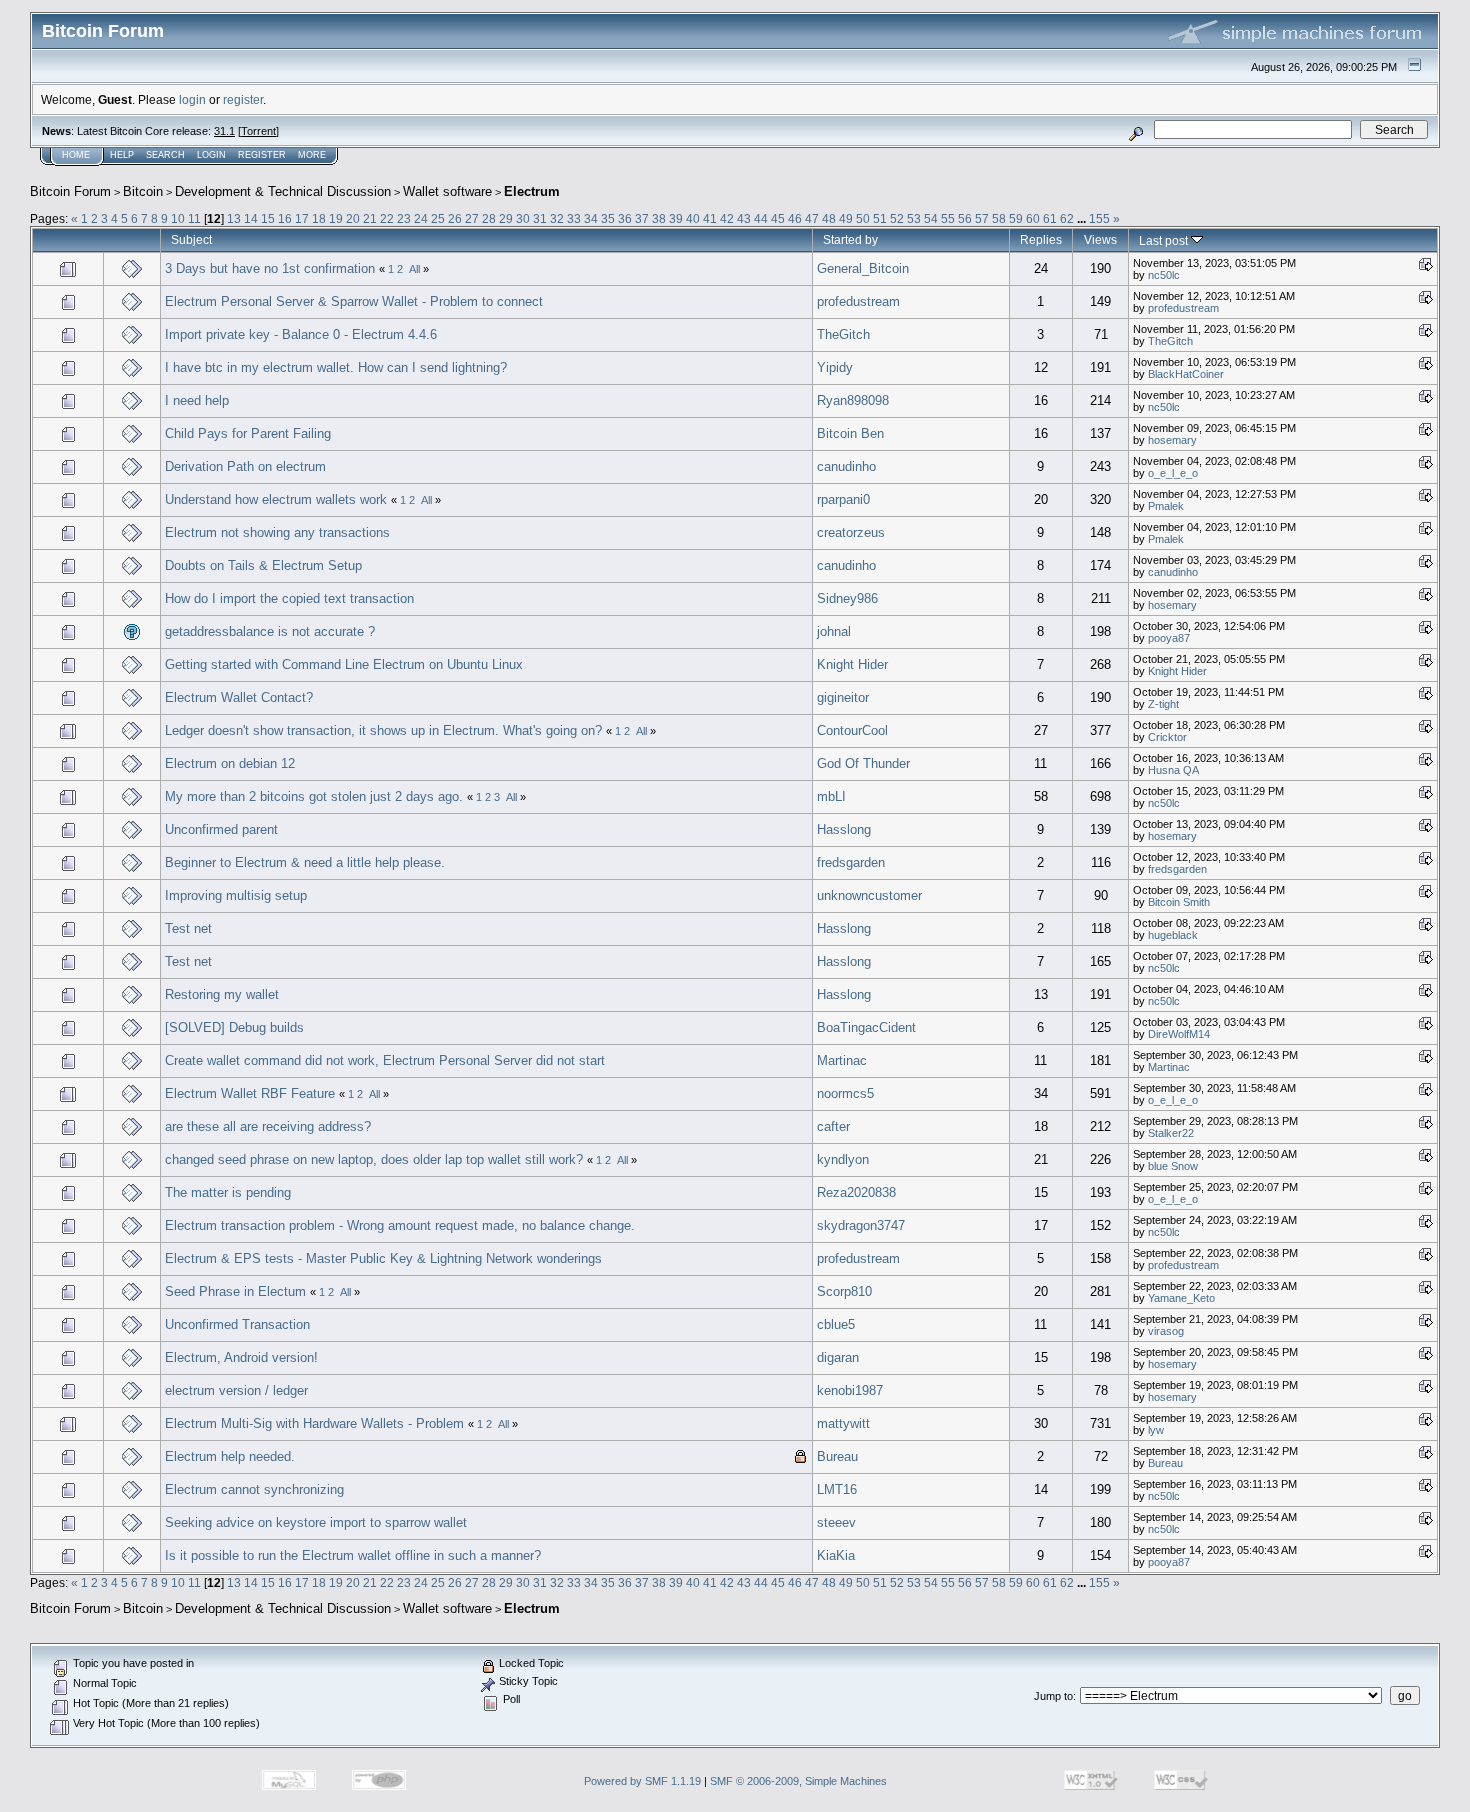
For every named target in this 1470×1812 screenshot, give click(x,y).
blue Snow (1173, 1166)
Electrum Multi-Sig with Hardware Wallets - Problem (314, 1423)
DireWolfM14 (1179, 1034)
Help (122, 155)
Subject (191, 239)
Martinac (842, 1060)
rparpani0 (843, 499)
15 (268, 218)
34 (591, 218)
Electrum (532, 191)
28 (489, 218)
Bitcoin (143, 191)
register (243, 99)
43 (744, 218)
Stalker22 (1171, 1133)
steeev (836, 1522)
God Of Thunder (863, 763)
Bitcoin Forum (70, 191)
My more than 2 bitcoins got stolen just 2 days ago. (314, 796)
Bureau (837, 1456)
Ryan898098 (853, 400)
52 (897, 218)
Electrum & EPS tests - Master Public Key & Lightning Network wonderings (383, 1258)
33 (574, 218)
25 (438, 218)
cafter (833, 1126)
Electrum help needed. (230, 1456)
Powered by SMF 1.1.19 (642, 1781)
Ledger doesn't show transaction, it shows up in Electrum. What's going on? (383, 730)
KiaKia (836, 1555)
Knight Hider (852, 664)
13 (234, 218)
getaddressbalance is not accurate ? (270, 631)
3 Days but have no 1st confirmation (270, 268)
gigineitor (843, 697)
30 (523, 218)
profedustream (858, 301)
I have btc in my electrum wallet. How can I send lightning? (336, 367)
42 (727, 218)
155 (1099, 218)
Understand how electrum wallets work (276, 499)
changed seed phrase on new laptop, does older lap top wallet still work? (374, 1159)
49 (846, 218)
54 (931, 218)
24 (421, 218)
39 (676, 218)
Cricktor (1167, 737)
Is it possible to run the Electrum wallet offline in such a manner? (353, 1555)
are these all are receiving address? (268, 1126)
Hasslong (844, 829)
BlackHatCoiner (1186, 374)
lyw (1156, 1430)
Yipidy (835, 367)
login (192, 99)
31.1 (224, 131)
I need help (197, 400)
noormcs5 (845, 1093)
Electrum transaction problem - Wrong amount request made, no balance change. (400, 1225)
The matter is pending (228, 1192)
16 (285, 218)
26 (455, 218)
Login (211, 155)
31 (540, 218)
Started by (850, 239)
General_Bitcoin (863, 268)
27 (472, 218)
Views (1100, 239)
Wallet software (447, 191)
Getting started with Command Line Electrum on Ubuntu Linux (344, 664)
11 (194, 218)
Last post (1165, 240)
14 (251, 218)
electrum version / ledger (236, 1390)
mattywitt (843, 1423)
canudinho (846, 466)
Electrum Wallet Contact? (239, 697)
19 (336, 218)
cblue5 (836, 1324)
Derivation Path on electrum (245, 466)
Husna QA (1173, 770)
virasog (1166, 1331)
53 (914, 218)
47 (812, 218)
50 (863, 218)
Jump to (1053, 1696)
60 (1033, 218)
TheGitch (843, 334)
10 (178, 218)
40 (693, 218)
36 (625, 218)
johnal (834, 631)
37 (642, 218)
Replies (1041, 239)
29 (506, 218)
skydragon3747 (861, 1225)
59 (1016, 218)
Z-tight (1163, 704)
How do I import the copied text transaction (289, 598)
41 (710, 218)
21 (370, 218)
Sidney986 (847, 598)
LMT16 (837, 1489)
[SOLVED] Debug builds (234, 1027)
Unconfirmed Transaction (237, 1324)
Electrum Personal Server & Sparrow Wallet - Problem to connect (354, 301)
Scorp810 (844, 1291)
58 (999, 218)
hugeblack (1173, 935)
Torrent (258, 131)
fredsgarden (851, 862)
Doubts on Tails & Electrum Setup (263, 565)
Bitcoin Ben (850, 433)
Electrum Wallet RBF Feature (250, 1093)
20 (353, 218)
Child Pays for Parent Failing (248, 433)
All (414, 269)
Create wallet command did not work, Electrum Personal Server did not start (385, 1060)
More (312, 155)
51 (880, 218)
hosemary (1172, 440)
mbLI (831, 796)
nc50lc (1164, 275)
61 (1050, 218)
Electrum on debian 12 (230, 763)
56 (965, 218)
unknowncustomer (869, 895)
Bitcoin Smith (1179, 902)
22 (387, 218)
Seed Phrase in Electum (235, 1291)
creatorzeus (851, 532)
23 (404, 218)
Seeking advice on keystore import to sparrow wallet (316, 1522)
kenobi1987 (850, 1390)
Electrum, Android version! (241, 1357)
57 (982, 218)
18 (319, 218)
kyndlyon (843, 1159)
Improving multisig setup (236, 895)
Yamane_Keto (1181, 1298)
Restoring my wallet (222, 994)
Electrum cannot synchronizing (254, 1489)
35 (608, 218)
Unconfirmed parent (221, 829)
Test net (188, 928)
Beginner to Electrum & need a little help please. (305, 862)
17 (302, 218)
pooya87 (1169, 638)
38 (659, 218)
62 (1067, 218)
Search (165, 155)
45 (778, 218)
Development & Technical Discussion (283, 191)
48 (829, 218)
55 (948, 218)
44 (761, 218)
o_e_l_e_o (1173, 473)
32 (557, 218)
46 (795, 218)
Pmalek (1166, 506)
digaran (838, 1357)
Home (76, 155)
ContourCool (852, 730)
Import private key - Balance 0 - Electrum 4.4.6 (301, 334)
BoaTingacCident (866, 1027)
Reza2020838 (856, 1192)
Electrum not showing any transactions (277, 532)
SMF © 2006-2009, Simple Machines (798, 1781)
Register (262, 155)
